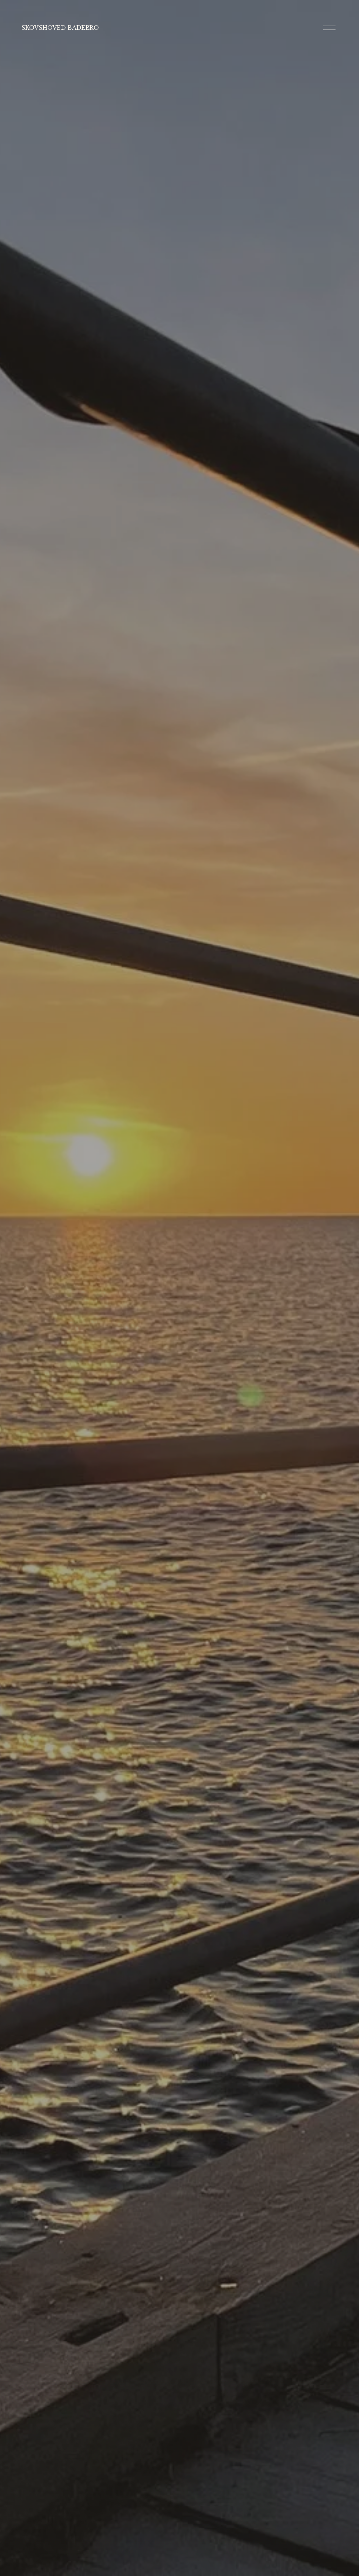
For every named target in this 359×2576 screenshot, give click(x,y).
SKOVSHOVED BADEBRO (60, 28)
